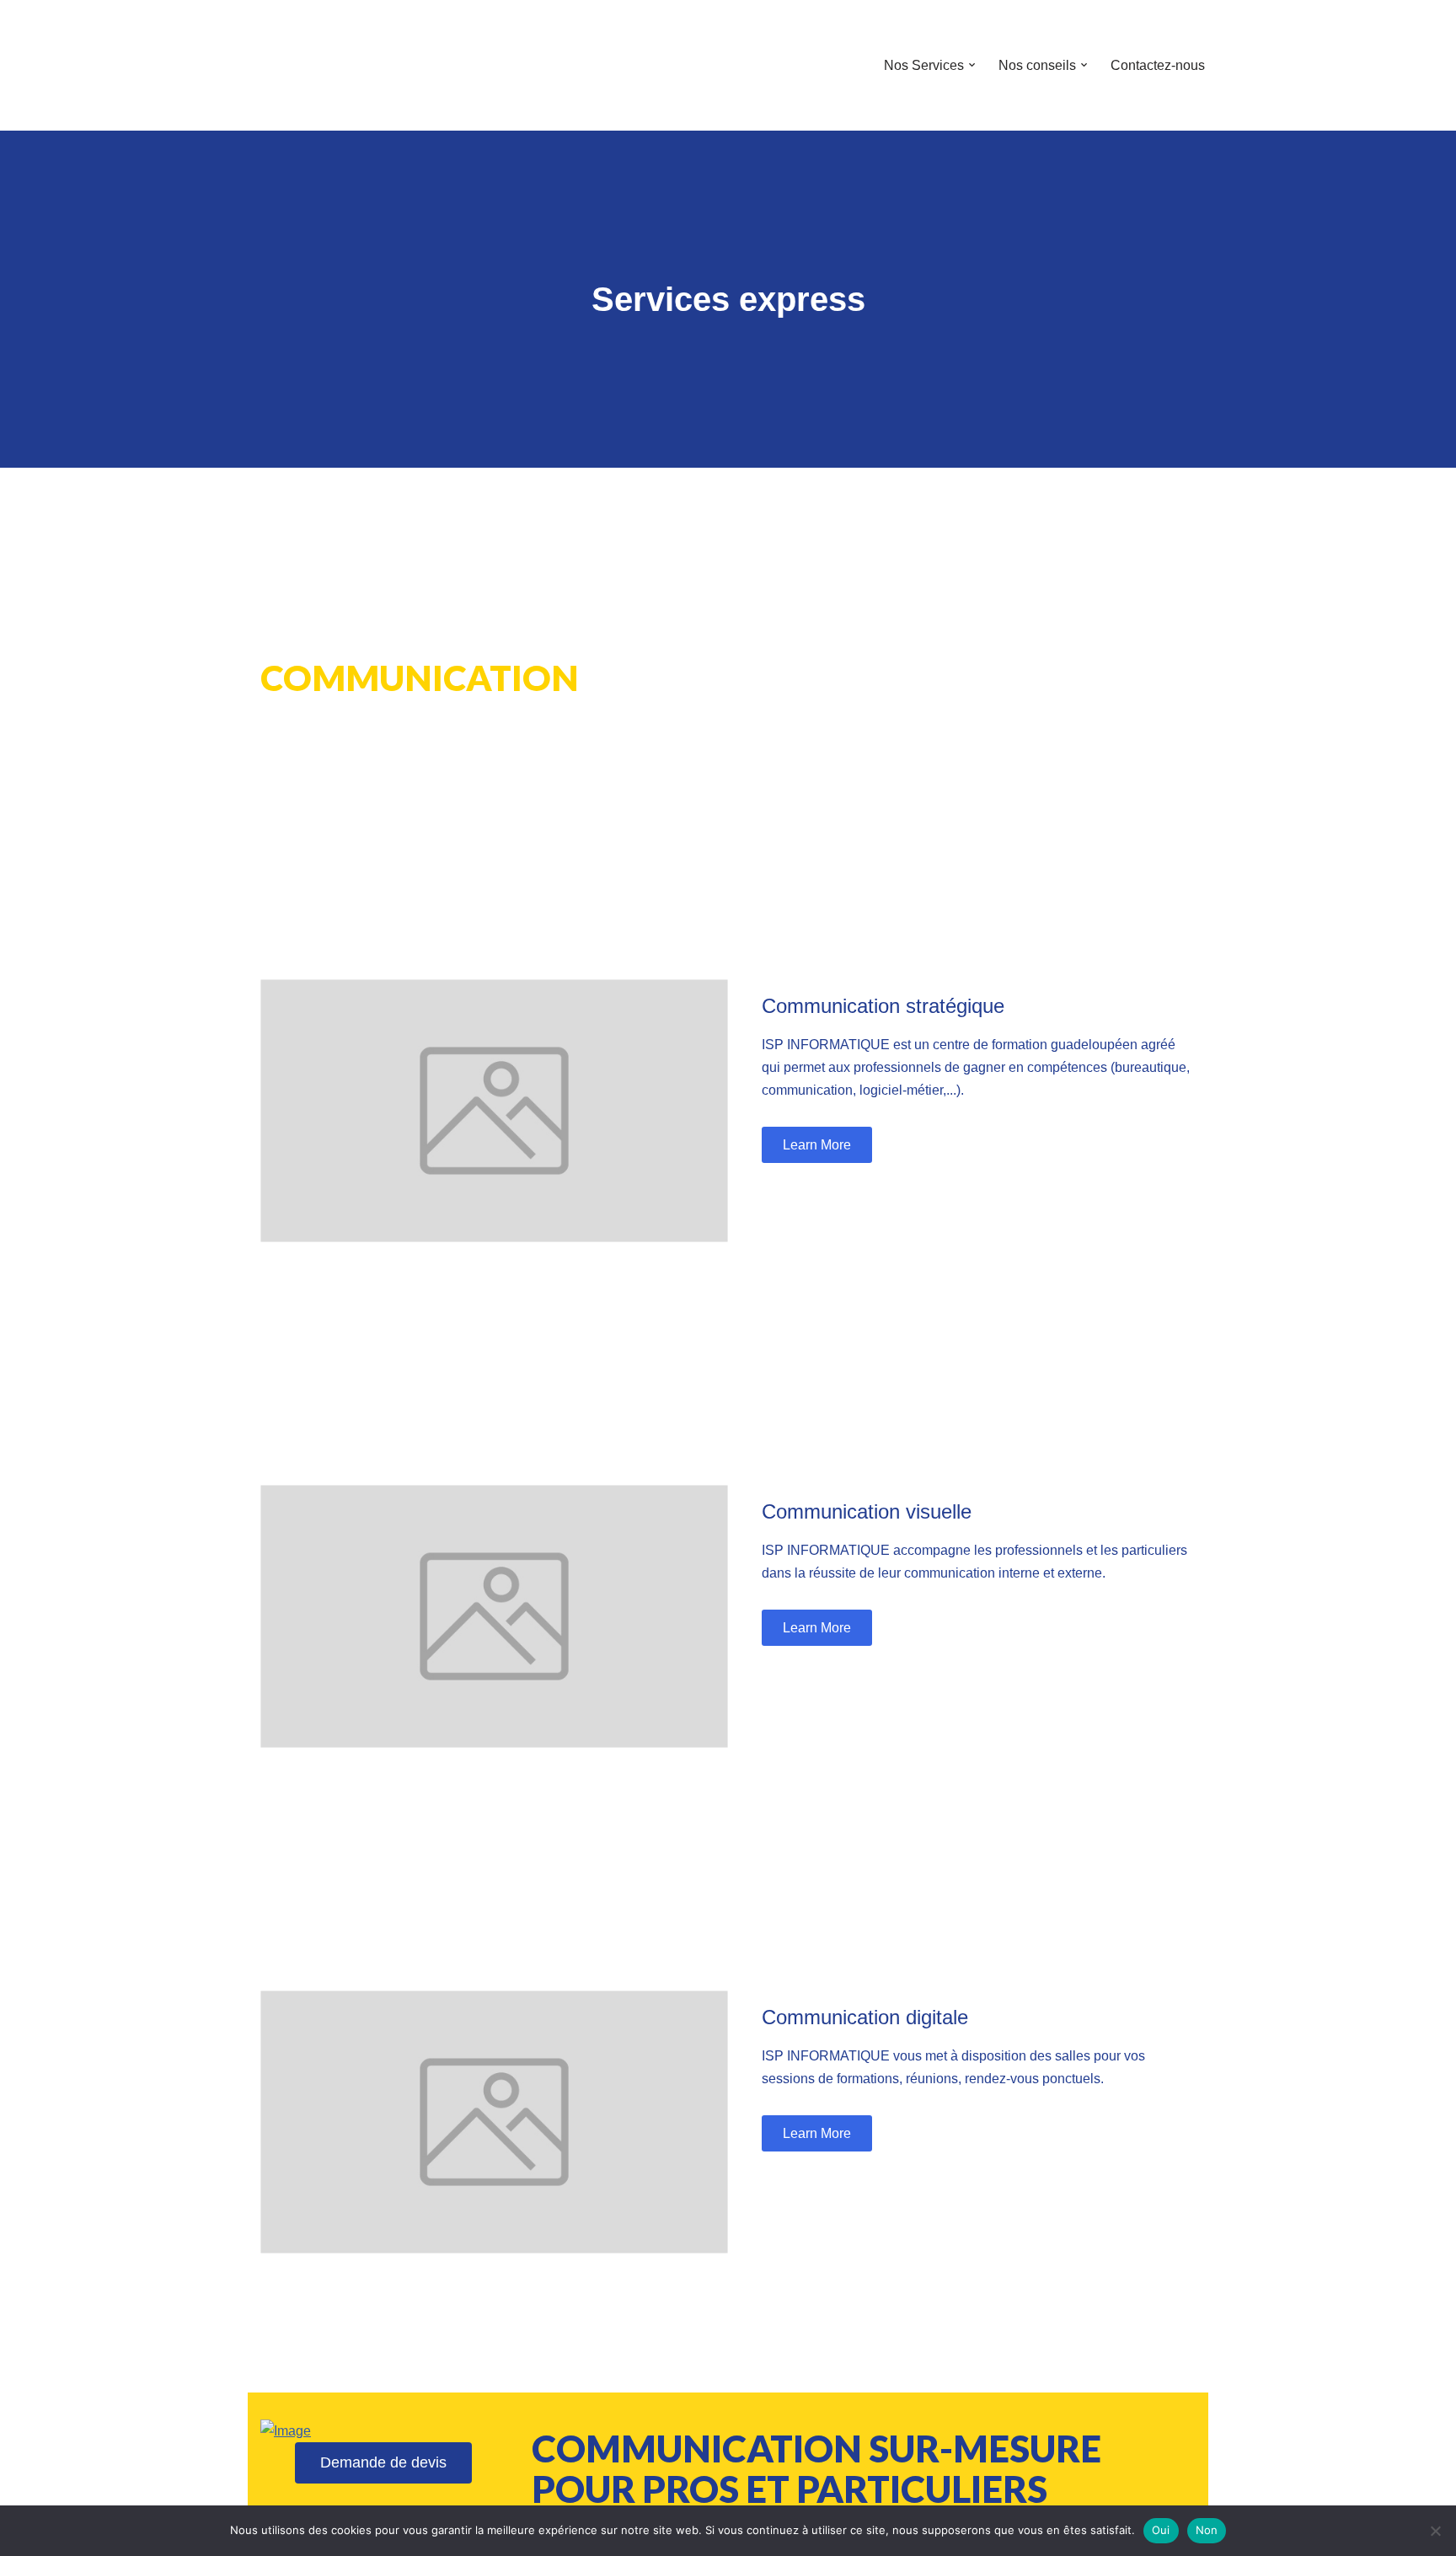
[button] (972, 65)
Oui (1161, 2530)
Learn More (817, 1145)
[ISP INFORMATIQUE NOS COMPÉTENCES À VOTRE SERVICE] (298, 65)
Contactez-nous (1158, 65)
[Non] (1435, 2531)
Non (1207, 2530)
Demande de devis (383, 2462)
